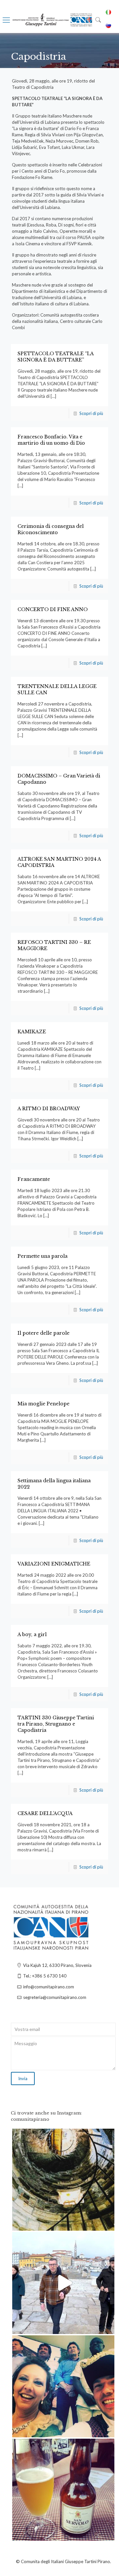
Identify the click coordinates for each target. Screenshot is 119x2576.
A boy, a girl (32, 1634)
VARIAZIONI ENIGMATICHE (54, 1564)
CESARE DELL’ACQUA (45, 1813)
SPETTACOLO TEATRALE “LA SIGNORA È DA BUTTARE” (56, 357)
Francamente (34, 1179)
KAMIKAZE (32, 1032)
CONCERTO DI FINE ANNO (53, 609)
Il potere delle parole (43, 1333)
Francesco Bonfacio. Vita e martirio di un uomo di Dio (51, 440)
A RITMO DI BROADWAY (49, 1109)
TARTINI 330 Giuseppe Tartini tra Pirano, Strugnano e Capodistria (56, 1724)
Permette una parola (42, 1256)
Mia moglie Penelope (43, 1404)
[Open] (63, 2180)
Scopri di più (91, 413)
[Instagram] (106, 2223)
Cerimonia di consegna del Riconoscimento (51, 529)
